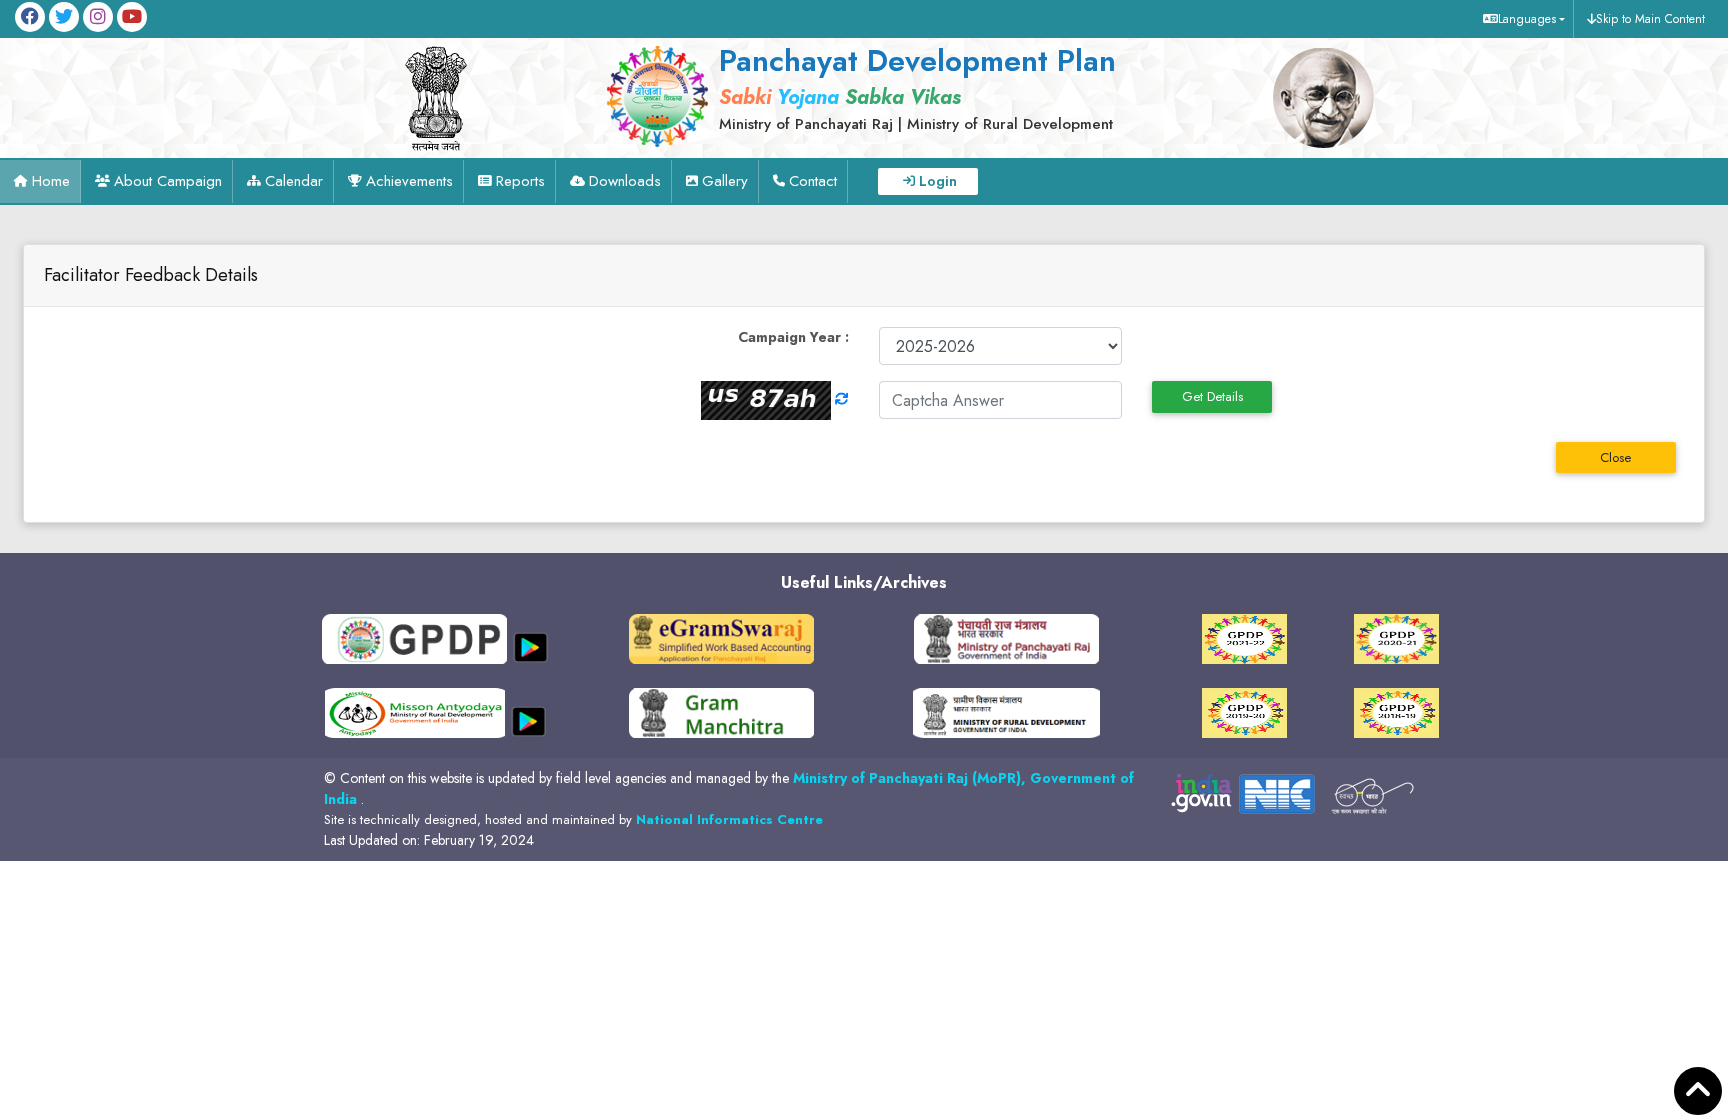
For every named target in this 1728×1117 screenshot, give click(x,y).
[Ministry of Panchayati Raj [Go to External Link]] (1006, 638)
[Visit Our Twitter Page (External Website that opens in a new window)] (64, 17)
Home (51, 181)
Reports (520, 181)
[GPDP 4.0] (1244, 638)
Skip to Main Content (1650, 19)
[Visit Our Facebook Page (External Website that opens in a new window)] (30, 17)
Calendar (294, 181)
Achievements (409, 181)
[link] (911, 87)
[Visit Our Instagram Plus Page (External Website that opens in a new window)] (98, 17)
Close (1615, 457)
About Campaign (168, 181)
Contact (813, 181)
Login (938, 181)
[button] (1521, 19)
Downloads (625, 181)
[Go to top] (1698, 1091)
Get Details (1212, 396)
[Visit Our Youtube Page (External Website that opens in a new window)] (132, 17)
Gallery (725, 181)
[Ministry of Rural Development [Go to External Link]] (721, 638)
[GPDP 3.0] (1396, 638)
